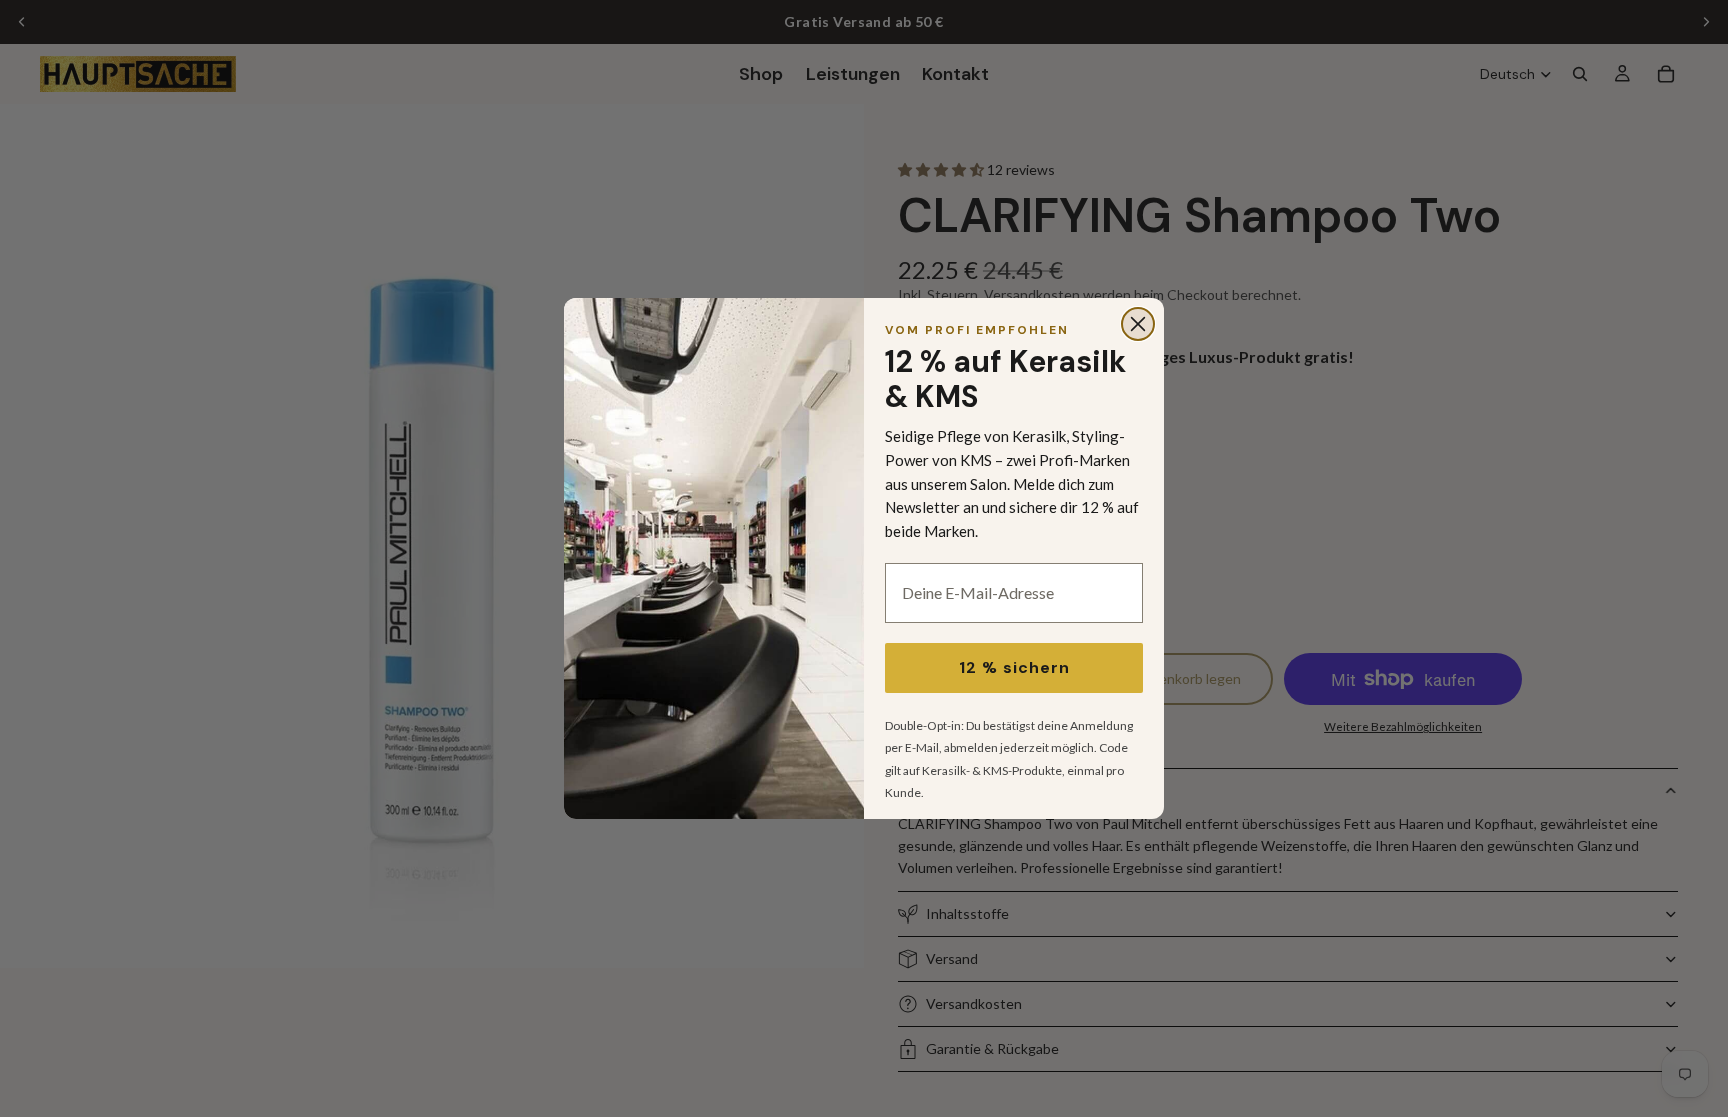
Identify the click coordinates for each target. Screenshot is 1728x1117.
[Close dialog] (1138, 324)
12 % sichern (1014, 667)
